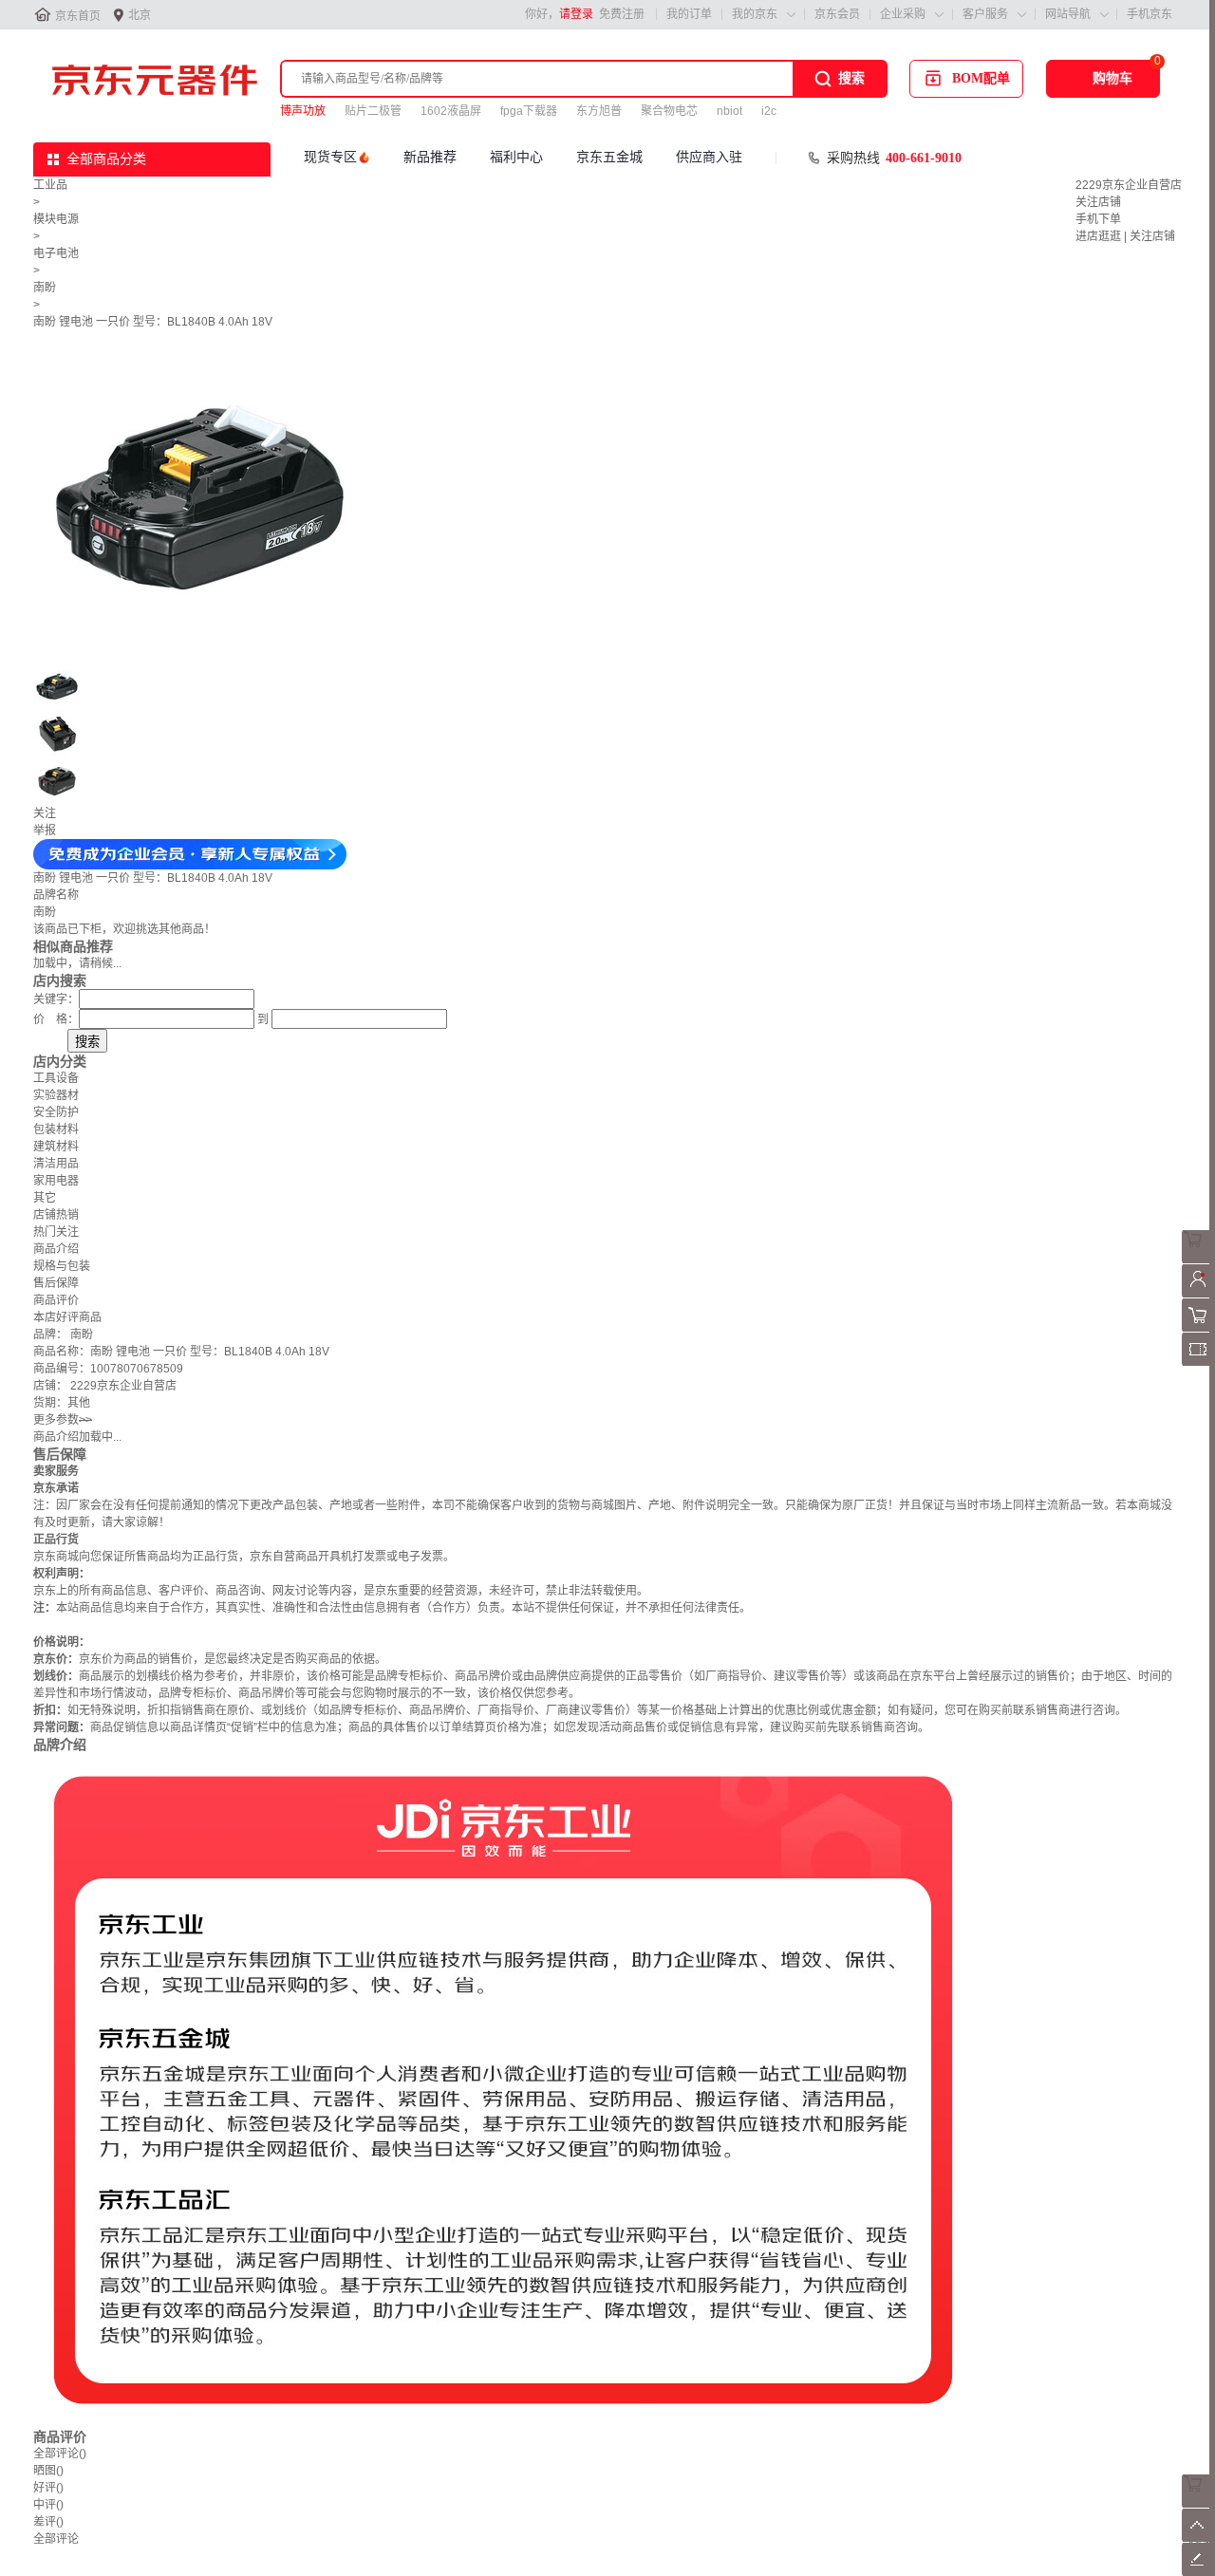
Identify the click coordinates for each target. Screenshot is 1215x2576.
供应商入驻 (709, 157)
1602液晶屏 (451, 111)
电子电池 (56, 253)
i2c (769, 111)
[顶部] (1198, 2538)
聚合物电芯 (669, 111)
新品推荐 (430, 157)
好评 (48, 2488)
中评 (48, 2505)
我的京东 (755, 14)
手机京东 (1150, 14)
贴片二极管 (373, 111)
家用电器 (56, 1181)
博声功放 (303, 111)
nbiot (729, 111)
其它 (45, 1198)
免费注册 (622, 14)
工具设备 (56, 1078)
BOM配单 (981, 78)
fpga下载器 (529, 111)
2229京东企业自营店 (1129, 185)
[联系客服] (1198, 1260)
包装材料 (56, 1129)
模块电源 (56, 219)
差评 (48, 2522)
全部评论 (60, 2454)
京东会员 (837, 14)
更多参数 (63, 1420)
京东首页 (78, 16)
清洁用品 (56, 1164)
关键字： (56, 999)
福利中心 (516, 157)
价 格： (56, 1019)
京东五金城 (609, 157)
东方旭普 (599, 111)
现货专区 (330, 157)
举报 (45, 831)
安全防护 (56, 1112)
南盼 (45, 288)
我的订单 (689, 14)
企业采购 (903, 14)
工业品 (50, 185)
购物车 (1112, 78)
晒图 (48, 2471)
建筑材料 (56, 1147)
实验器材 (56, 1095)
